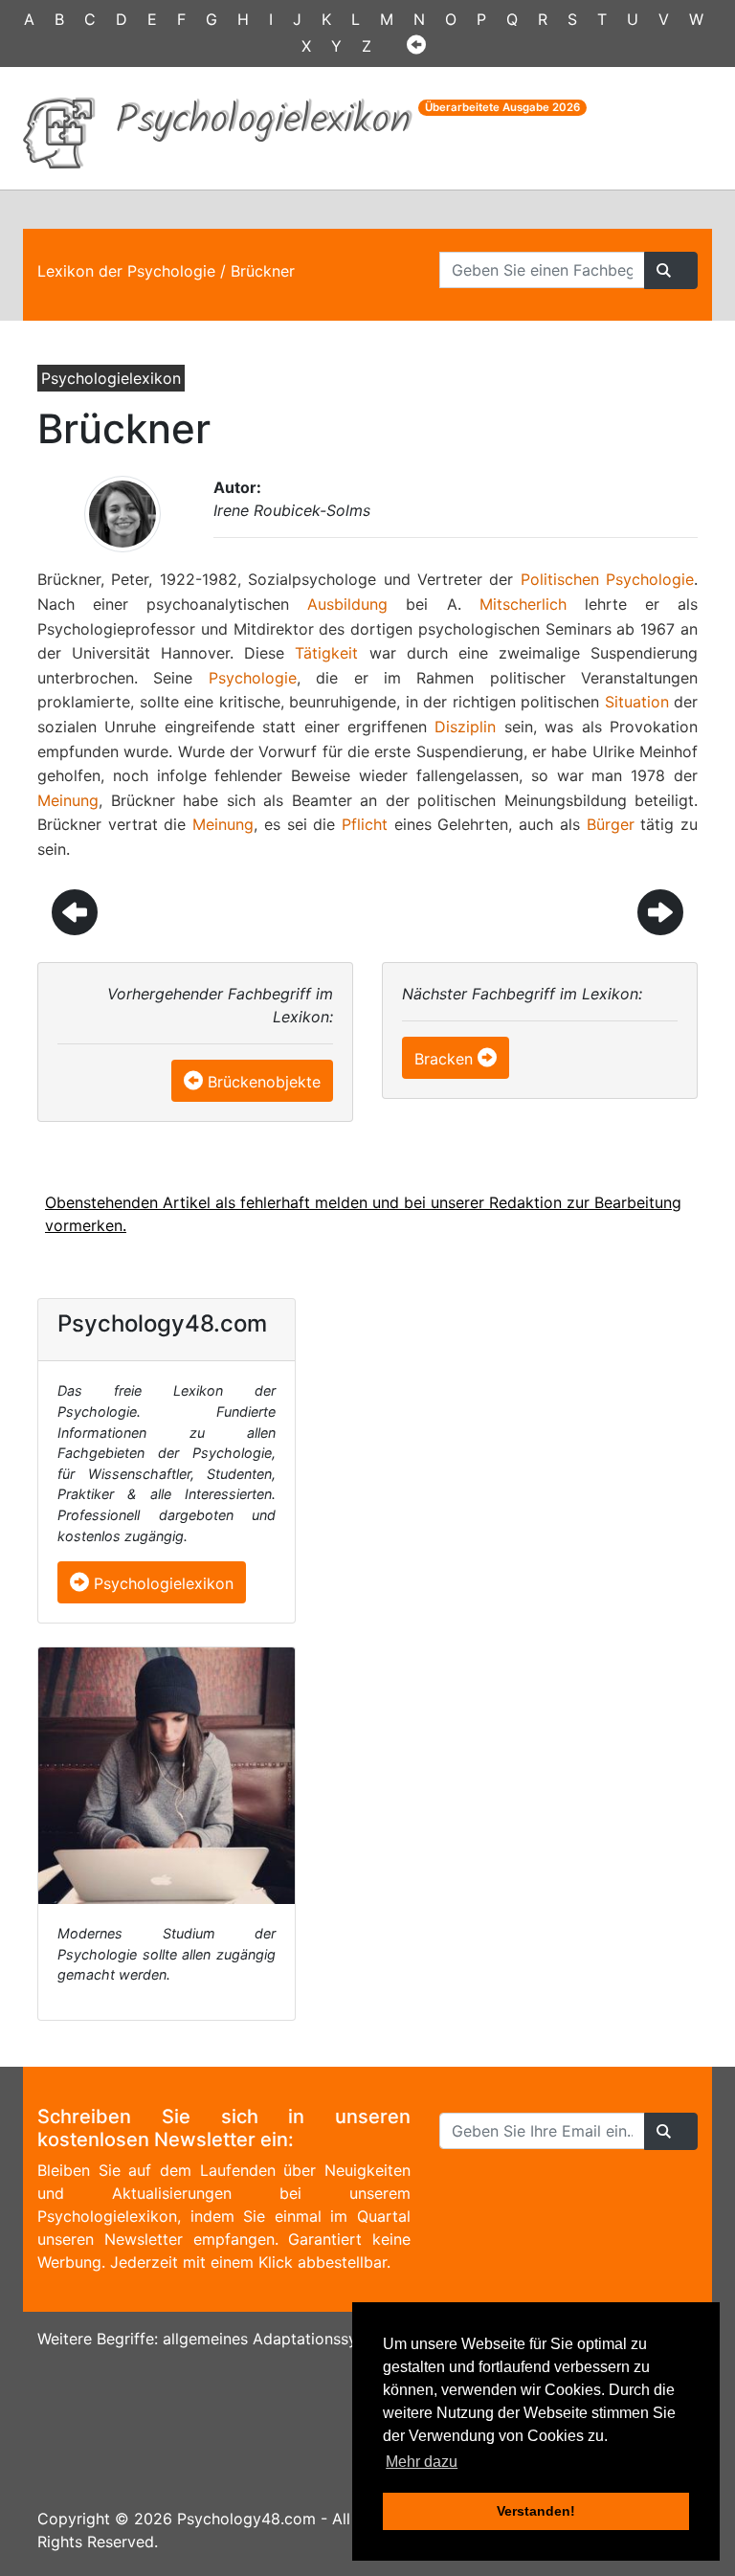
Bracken (444, 1059)
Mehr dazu (422, 2462)
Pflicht (365, 824)
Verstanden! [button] (536, 2511)
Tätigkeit (326, 653)
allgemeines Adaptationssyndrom (283, 2339)
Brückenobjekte (264, 1082)
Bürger (611, 824)
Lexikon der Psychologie (126, 271)
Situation (637, 702)
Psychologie (253, 678)
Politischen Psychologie (607, 579)
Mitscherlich (523, 604)
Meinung (68, 800)
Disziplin (465, 727)
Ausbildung (347, 604)
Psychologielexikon (161, 1583)
